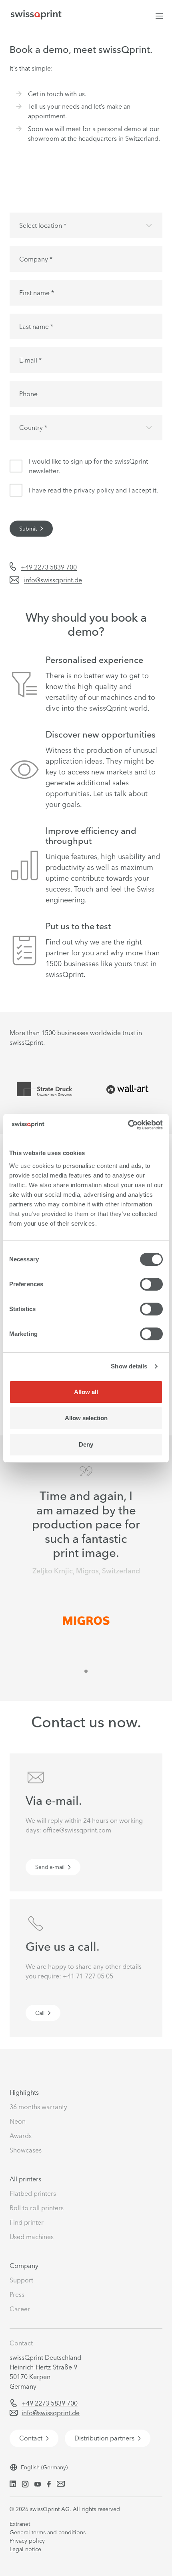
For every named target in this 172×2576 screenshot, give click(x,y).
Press (17, 2294)
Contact (21, 2343)
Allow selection (86, 1418)
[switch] (151, 1284)
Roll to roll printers (37, 2208)
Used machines (32, 2237)
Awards (21, 2136)
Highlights (24, 2092)
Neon (18, 2121)
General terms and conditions (48, 2532)
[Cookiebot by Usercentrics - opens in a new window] (128, 1125)
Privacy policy (27, 2541)
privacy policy (94, 490)
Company (24, 2266)
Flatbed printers (33, 2193)
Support (21, 2280)
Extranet (20, 2524)
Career (20, 2309)
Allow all (86, 1392)
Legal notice (25, 2549)
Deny (86, 1444)
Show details (129, 1366)
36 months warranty (38, 2107)
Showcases (26, 2150)
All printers (25, 2179)
